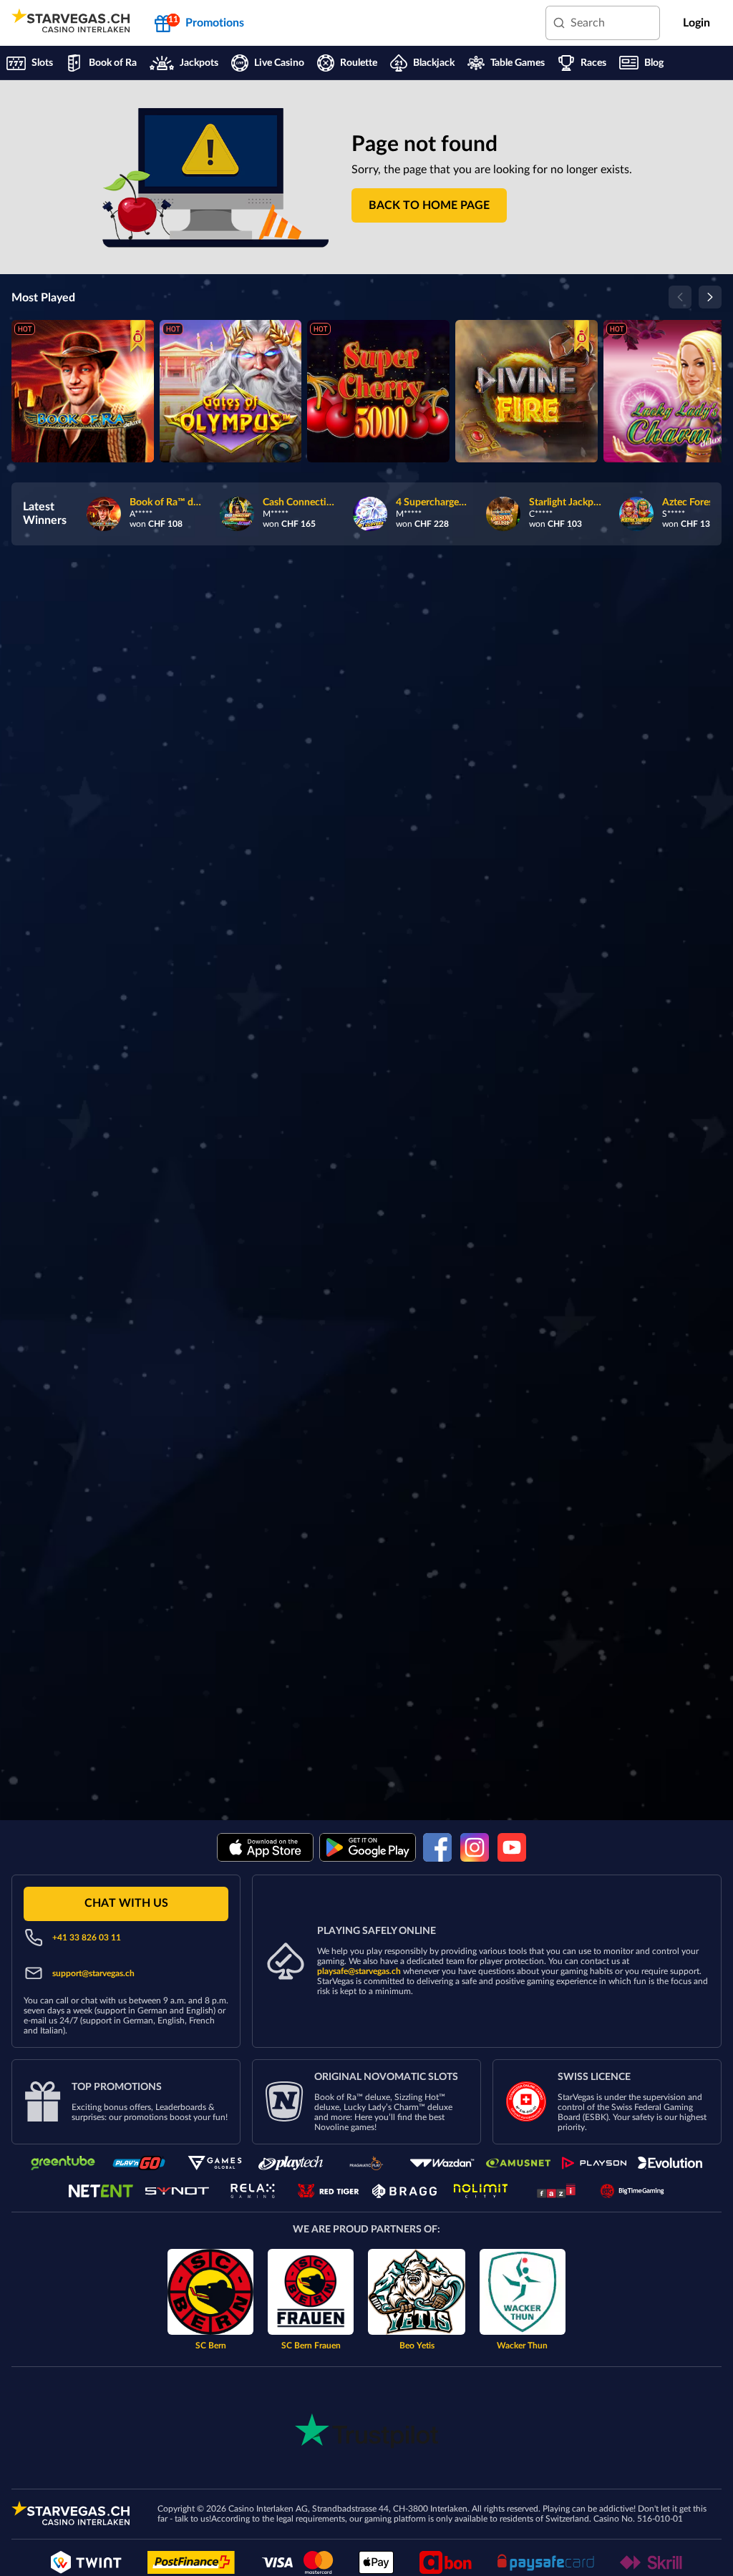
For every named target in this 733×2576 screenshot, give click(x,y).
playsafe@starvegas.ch (359, 1971)
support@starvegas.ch (93, 1973)
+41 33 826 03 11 (87, 1938)
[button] (429, 205)
